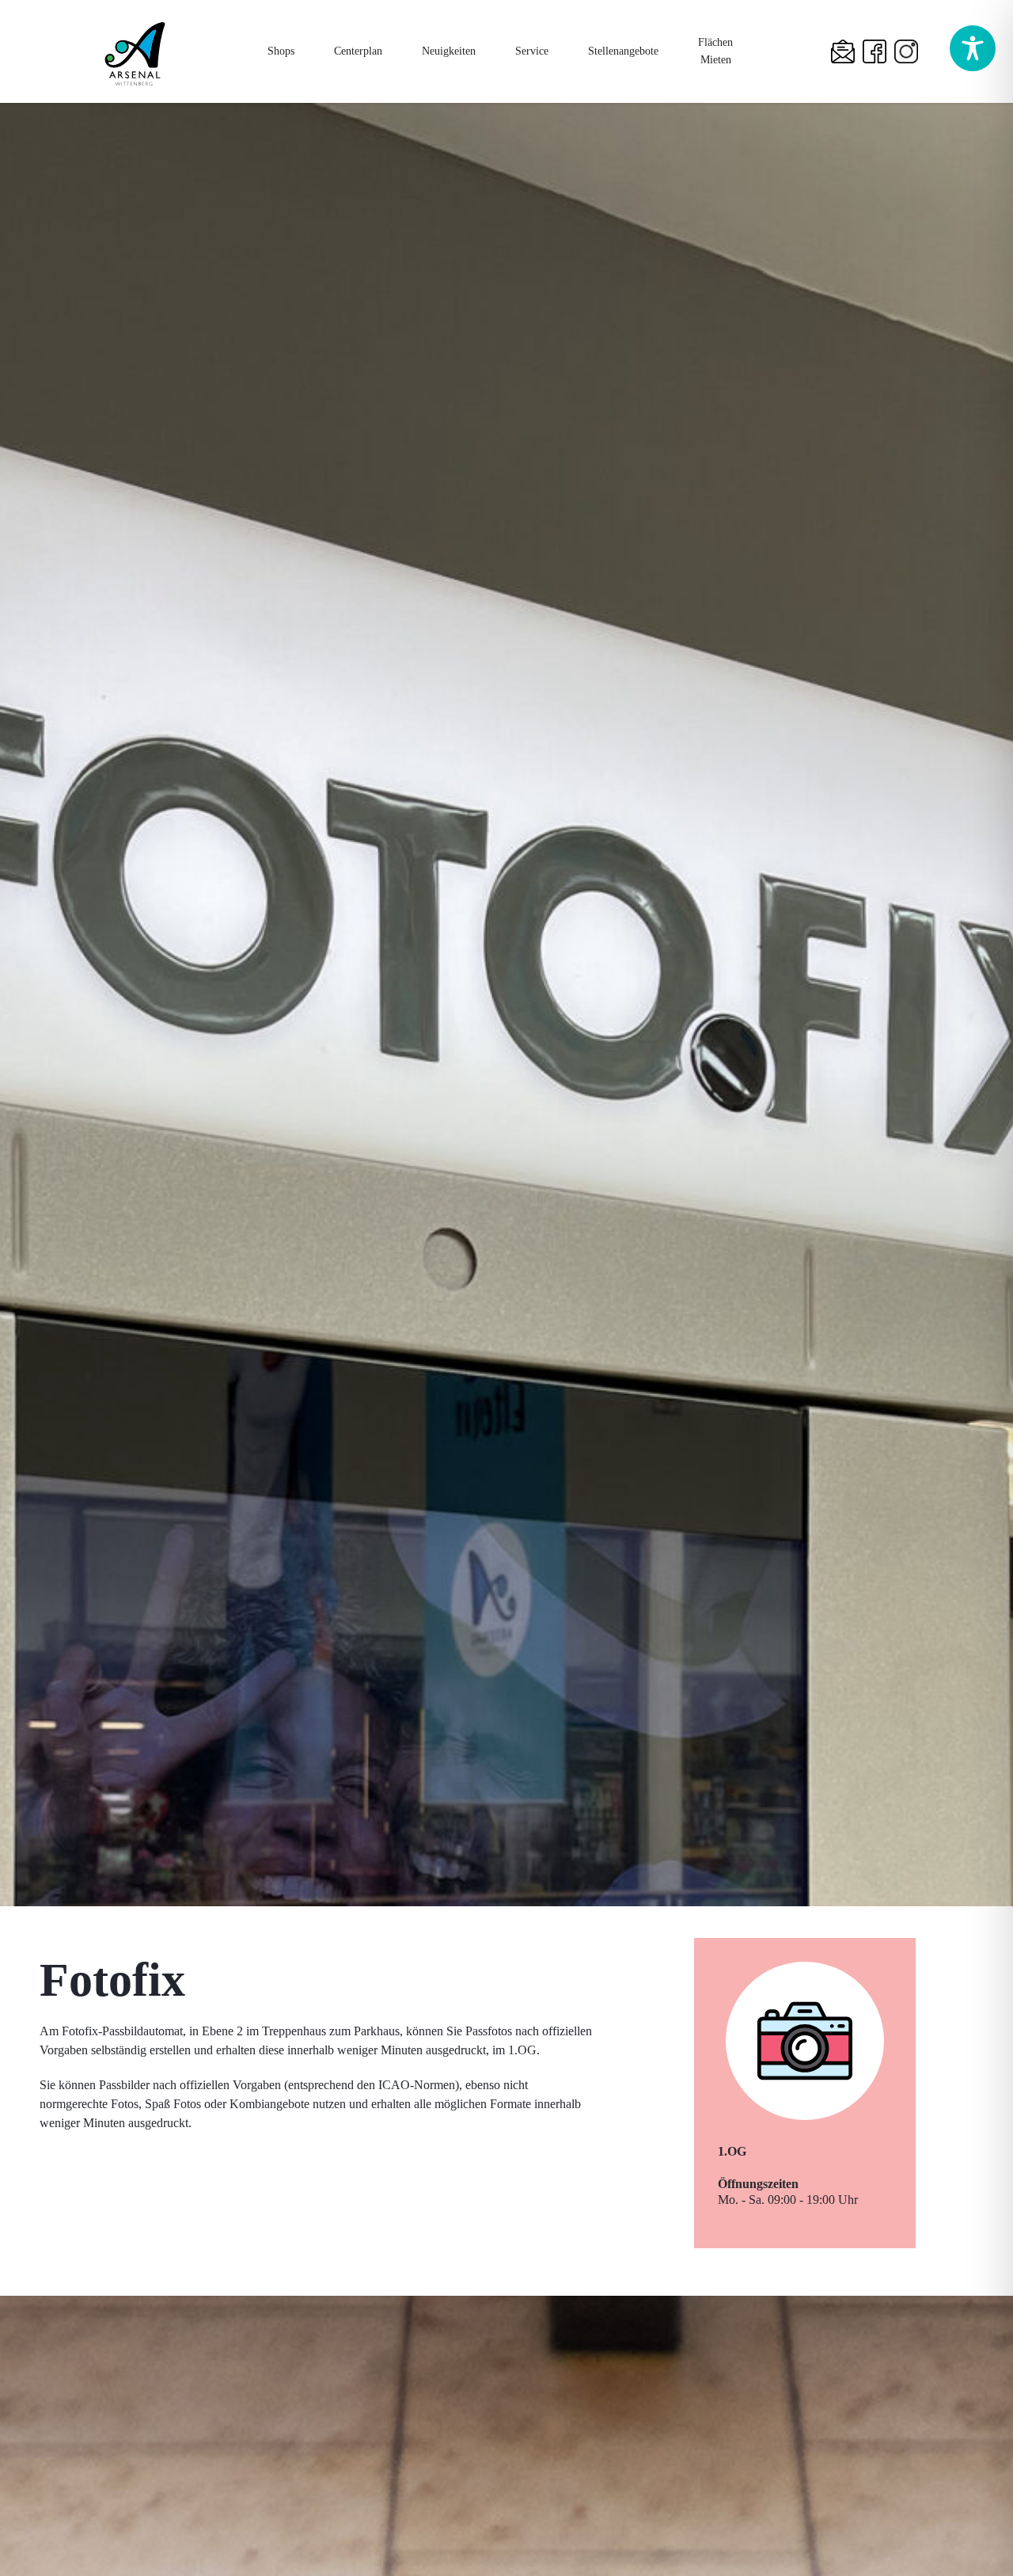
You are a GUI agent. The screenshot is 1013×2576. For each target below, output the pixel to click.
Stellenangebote (623, 51)
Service (532, 51)
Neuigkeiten (449, 51)
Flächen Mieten (715, 51)
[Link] (847, 51)
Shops (281, 51)
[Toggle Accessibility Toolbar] (973, 48)
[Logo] (135, 52)
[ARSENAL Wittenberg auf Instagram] (910, 51)
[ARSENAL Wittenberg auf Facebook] (878, 51)
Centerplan (358, 51)
